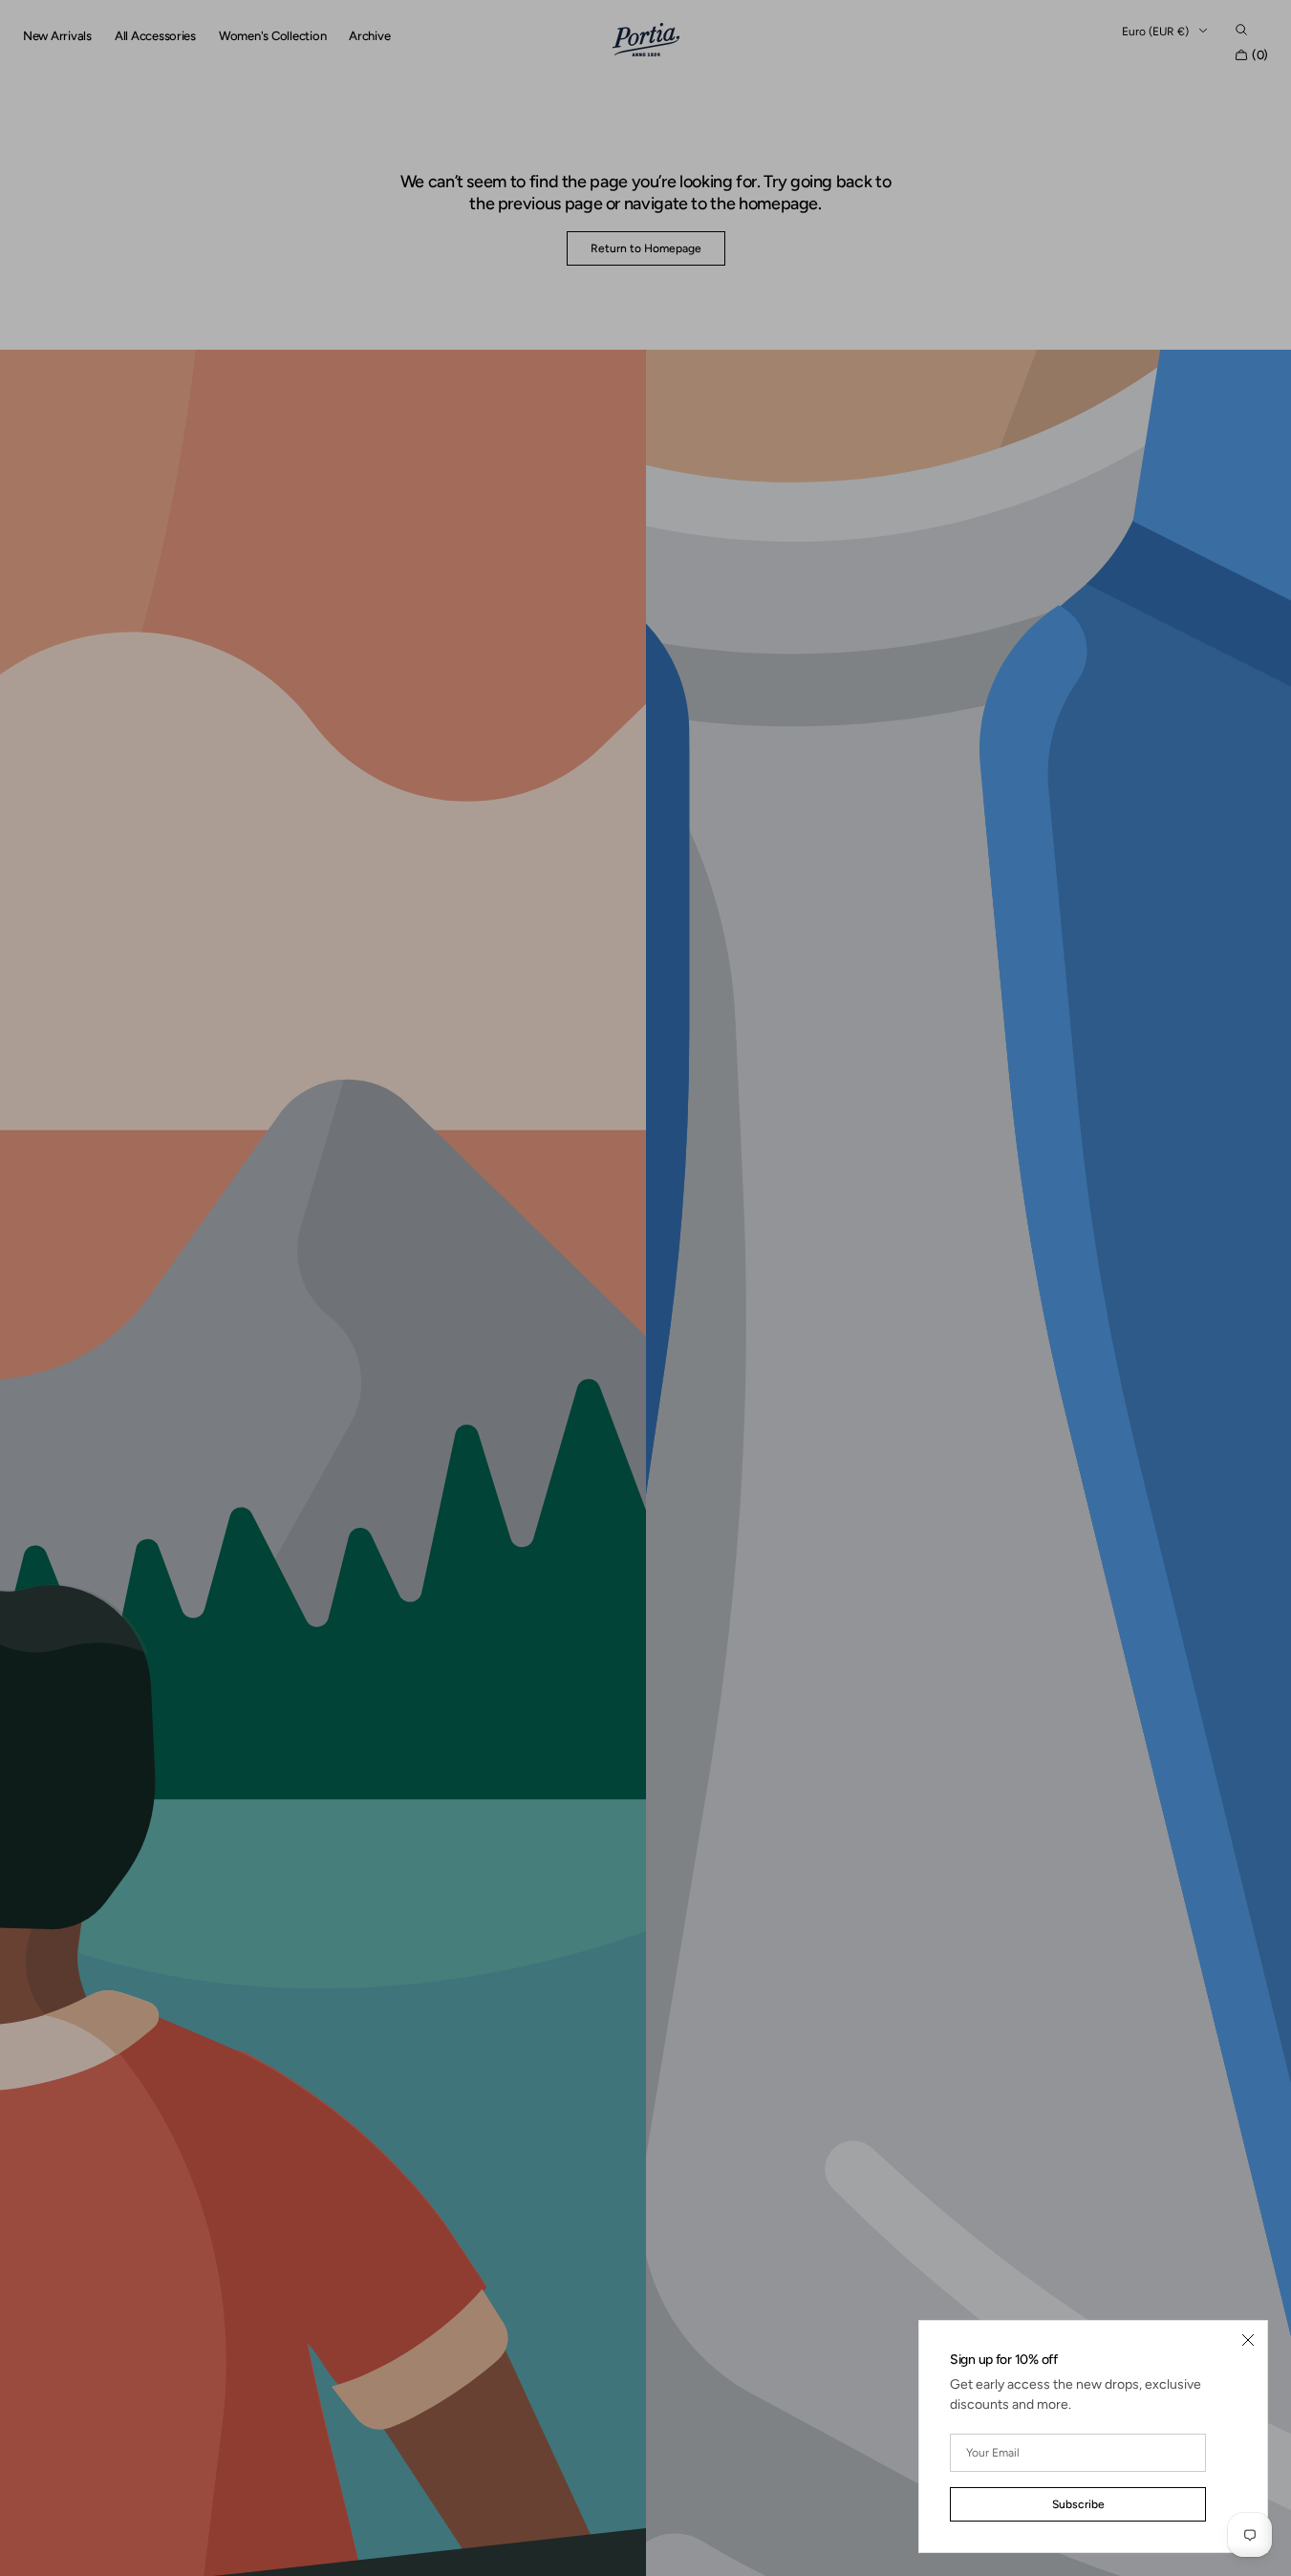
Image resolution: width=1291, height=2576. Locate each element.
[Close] (1248, 2340)
